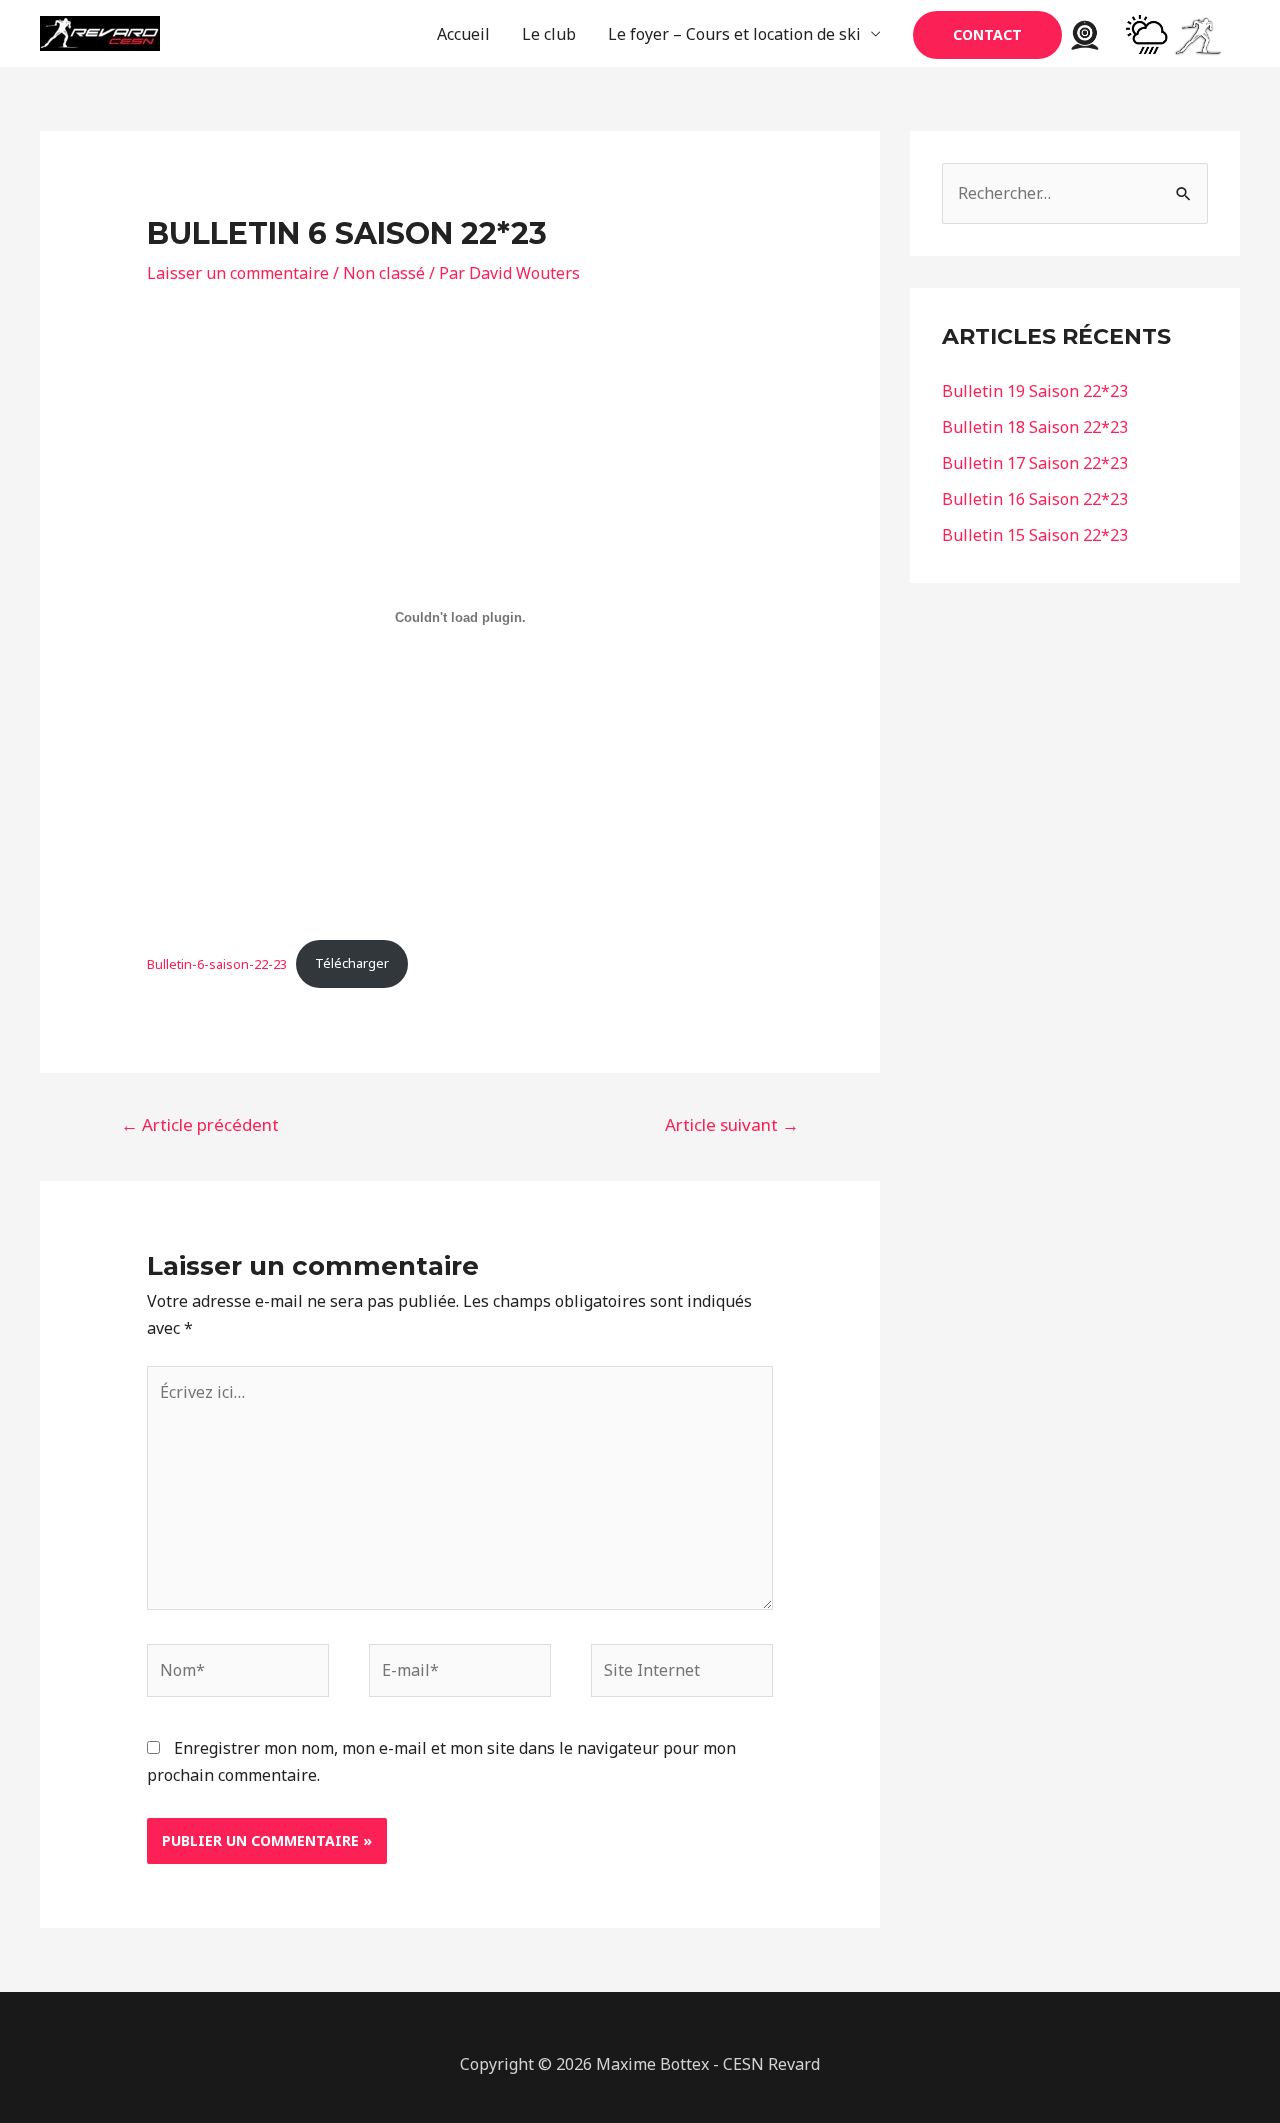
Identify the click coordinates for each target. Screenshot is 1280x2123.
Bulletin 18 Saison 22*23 (1035, 427)
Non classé (384, 273)
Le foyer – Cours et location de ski (734, 34)
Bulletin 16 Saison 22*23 (1035, 499)
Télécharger (352, 963)
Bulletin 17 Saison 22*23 (1035, 463)
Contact (987, 34)
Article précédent (200, 1124)
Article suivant (732, 1124)
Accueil (463, 34)
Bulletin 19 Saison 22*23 (1035, 391)
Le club (549, 34)
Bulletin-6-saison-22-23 (217, 963)
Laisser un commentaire (238, 273)
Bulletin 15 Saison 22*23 (1035, 535)
